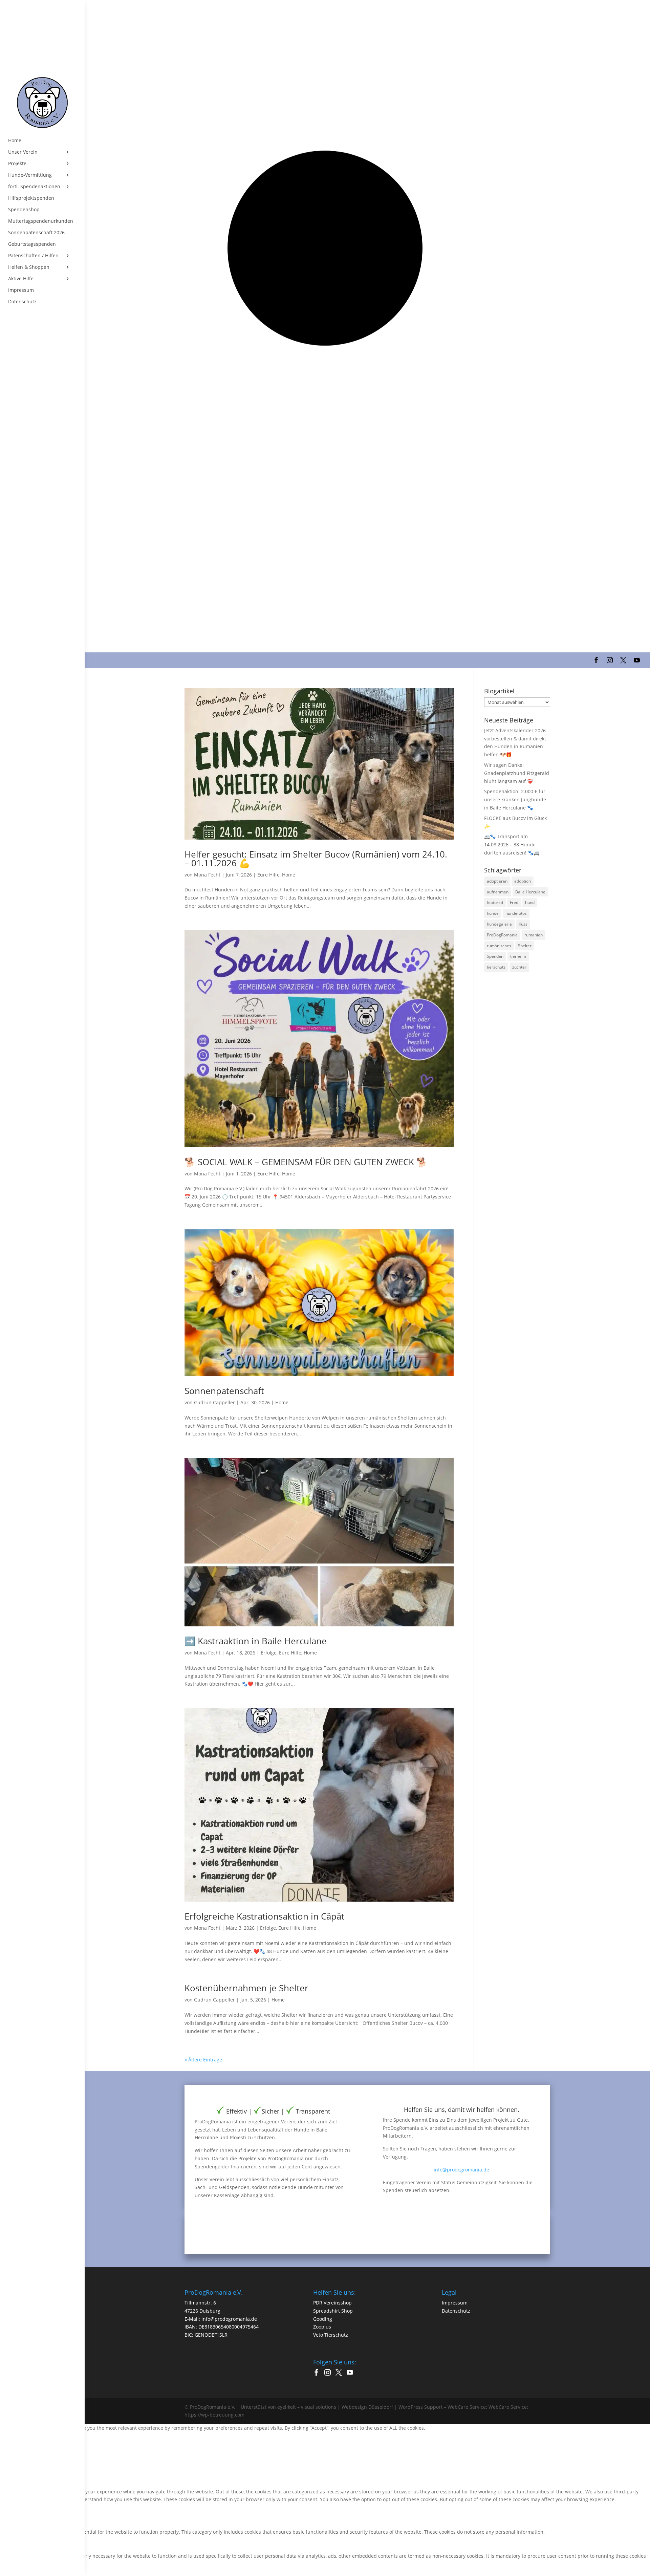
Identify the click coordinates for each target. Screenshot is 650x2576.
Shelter (525, 946)
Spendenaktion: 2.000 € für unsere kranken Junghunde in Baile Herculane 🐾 (515, 799)
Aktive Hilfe (21, 279)
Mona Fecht (207, 875)
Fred (514, 902)
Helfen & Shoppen (29, 267)
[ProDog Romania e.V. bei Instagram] (329, 2373)
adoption (523, 881)
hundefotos (516, 913)
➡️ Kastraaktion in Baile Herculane (256, 1641)
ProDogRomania (502, 935)
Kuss (523, 924)
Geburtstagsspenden (32, 244)
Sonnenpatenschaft (224, 1391)
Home (15, 140)
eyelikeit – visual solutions (307, 2407)
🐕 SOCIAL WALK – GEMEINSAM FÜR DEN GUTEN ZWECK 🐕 (306, 1162)
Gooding (323, 2319)
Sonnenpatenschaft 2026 (36, 233)
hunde (493, 913)
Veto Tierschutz (331, 2335)
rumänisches (499, 946)
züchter (519, 967)
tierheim (518, 956)
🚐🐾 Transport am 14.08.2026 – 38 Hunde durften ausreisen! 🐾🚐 (512, 845)
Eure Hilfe (268, 875)
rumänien (534, 935)
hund (530, 902)
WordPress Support (420, 2407)
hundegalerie (499, 924)
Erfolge (269, 1653)
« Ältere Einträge (203, 2060)
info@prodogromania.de (461, 2170)
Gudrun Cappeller (214, 1402)
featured (495, 902)
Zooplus (322, 2327)
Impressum (21, 290)
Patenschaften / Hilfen (33, 256)
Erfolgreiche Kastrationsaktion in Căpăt (264, 1916)
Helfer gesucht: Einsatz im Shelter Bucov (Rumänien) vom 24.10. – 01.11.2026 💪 (316, 859)
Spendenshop (24, 210)
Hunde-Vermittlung (30, 175)
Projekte (17, 164)
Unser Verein (23, 152)
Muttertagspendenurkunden (41, 221)
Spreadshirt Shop (333, 2311)
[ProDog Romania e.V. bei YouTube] (352, 2373)
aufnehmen (498, 892)
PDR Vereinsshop (332, 2303)
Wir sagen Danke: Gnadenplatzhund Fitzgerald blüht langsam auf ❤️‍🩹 (517, 773)
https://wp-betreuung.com (214, 2415)
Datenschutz (22, 302)
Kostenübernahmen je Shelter (246, 1988)
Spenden (495, 956)
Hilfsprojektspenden (31, 198)
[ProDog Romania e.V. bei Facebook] (318, 2373)
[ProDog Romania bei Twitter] (340, 2373)
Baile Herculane (530, 892)
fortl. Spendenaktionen (34, 187)
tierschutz (496, 967)
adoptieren (497, 881)
